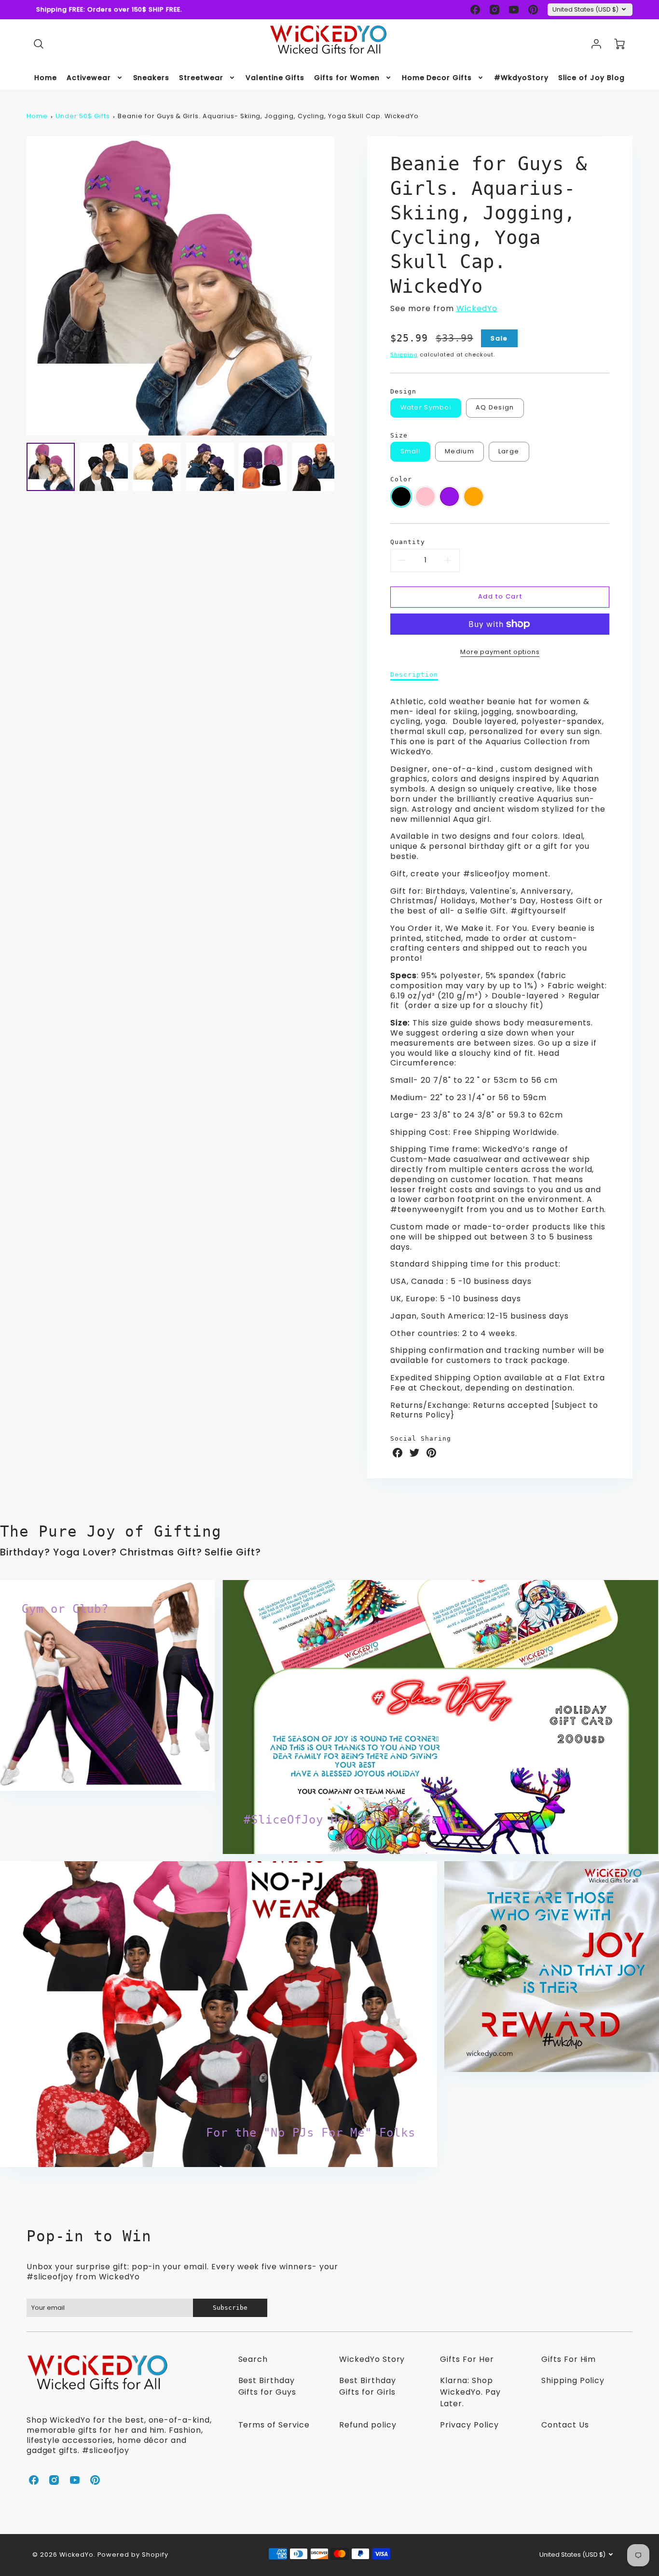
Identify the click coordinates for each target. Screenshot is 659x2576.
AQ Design (495, 407)
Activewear (89, 78)
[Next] (342, 286)
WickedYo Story (372, 2359)
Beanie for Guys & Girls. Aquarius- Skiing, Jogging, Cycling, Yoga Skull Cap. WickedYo (268, 116)
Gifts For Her (467, 2359)
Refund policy (368, 2425)
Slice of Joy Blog (591, 78)
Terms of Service (274, 2425)
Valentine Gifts (275, 78)
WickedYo (477, 308)
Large (509, 451)
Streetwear (201, 78)
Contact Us (565, 2425)
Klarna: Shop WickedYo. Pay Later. (470, 2392)
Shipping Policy (573, 2380)
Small (411, 451)
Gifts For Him (569, 2359)
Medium (460, 451)
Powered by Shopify (133, 2555)
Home (46, 78)
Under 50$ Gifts (82, 116)
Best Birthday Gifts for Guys (267, 2386)
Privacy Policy (469, 2425)
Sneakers (151, 78)
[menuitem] (46, 78)
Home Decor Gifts (437, 78)
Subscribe (230, 2308)
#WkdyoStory (521, 78)
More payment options (500, 652)
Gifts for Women (347, 78)
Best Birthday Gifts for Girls (367, 2386)
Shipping (404, 354)
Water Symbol (426, 407)
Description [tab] (414, 675)
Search (253, 2359)
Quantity (408, 542)
